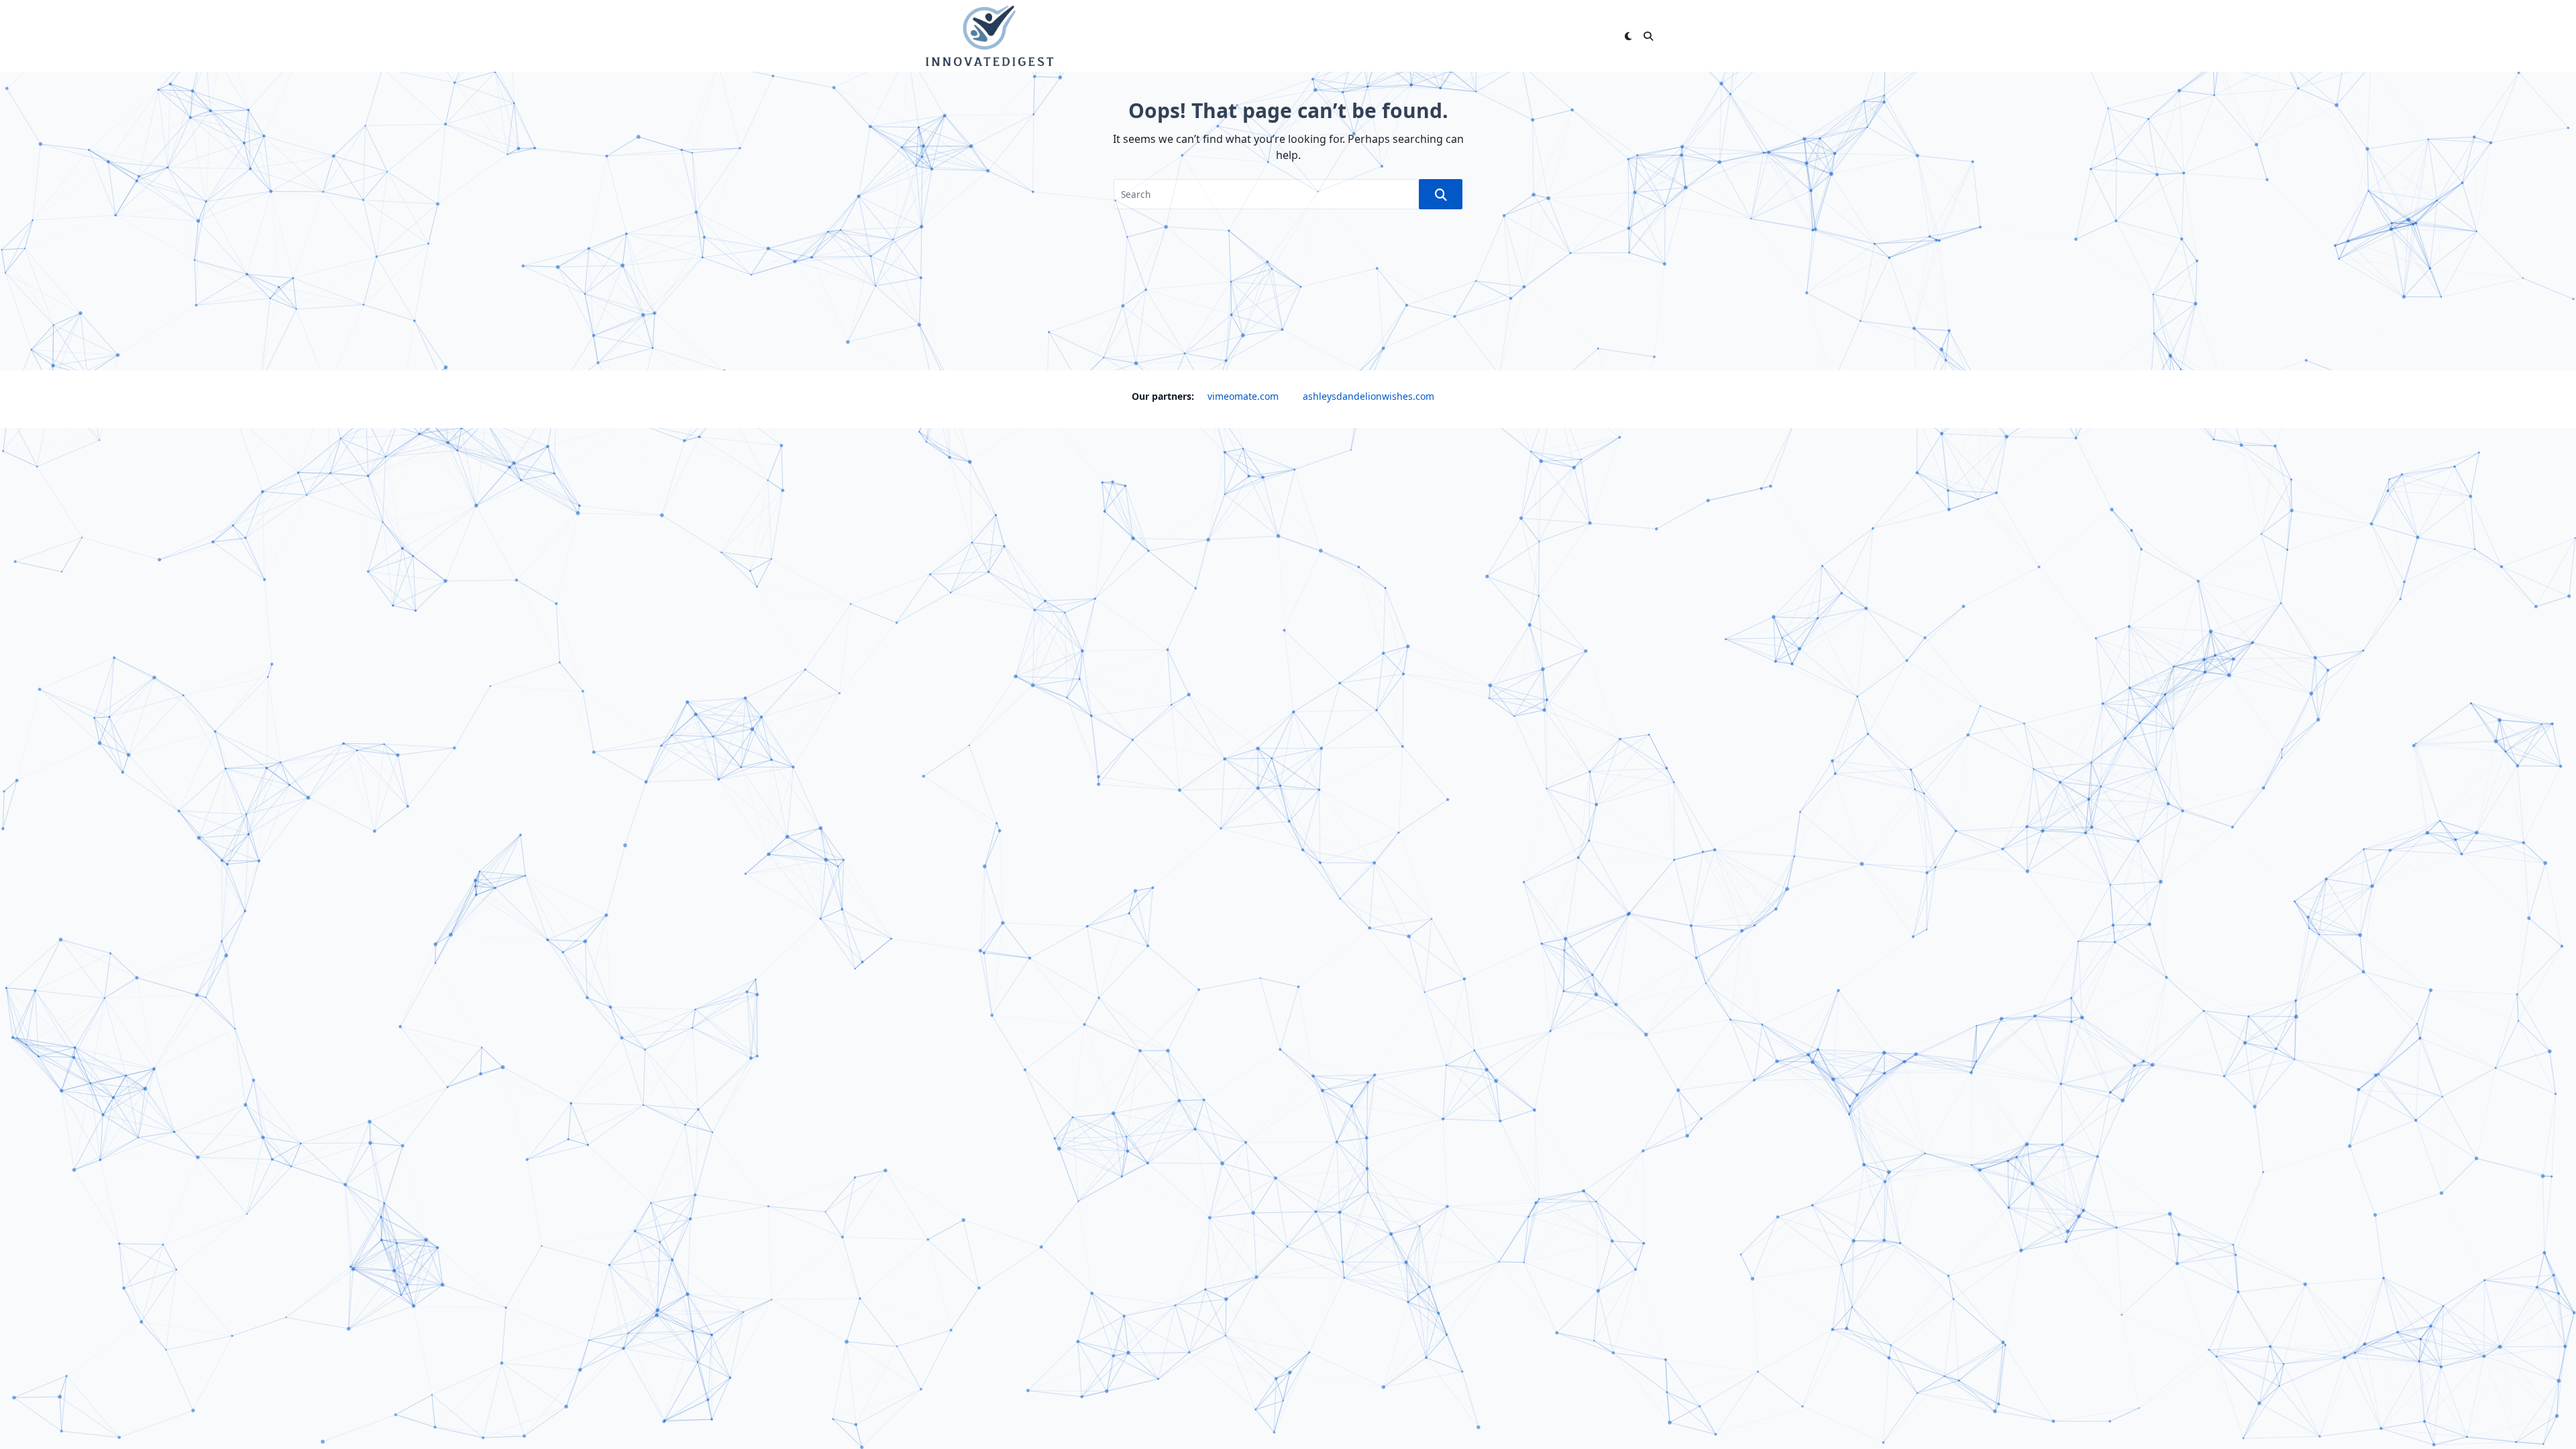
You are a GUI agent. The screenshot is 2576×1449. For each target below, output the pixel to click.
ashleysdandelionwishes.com (1368, 396)
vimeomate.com (1243, 396)
